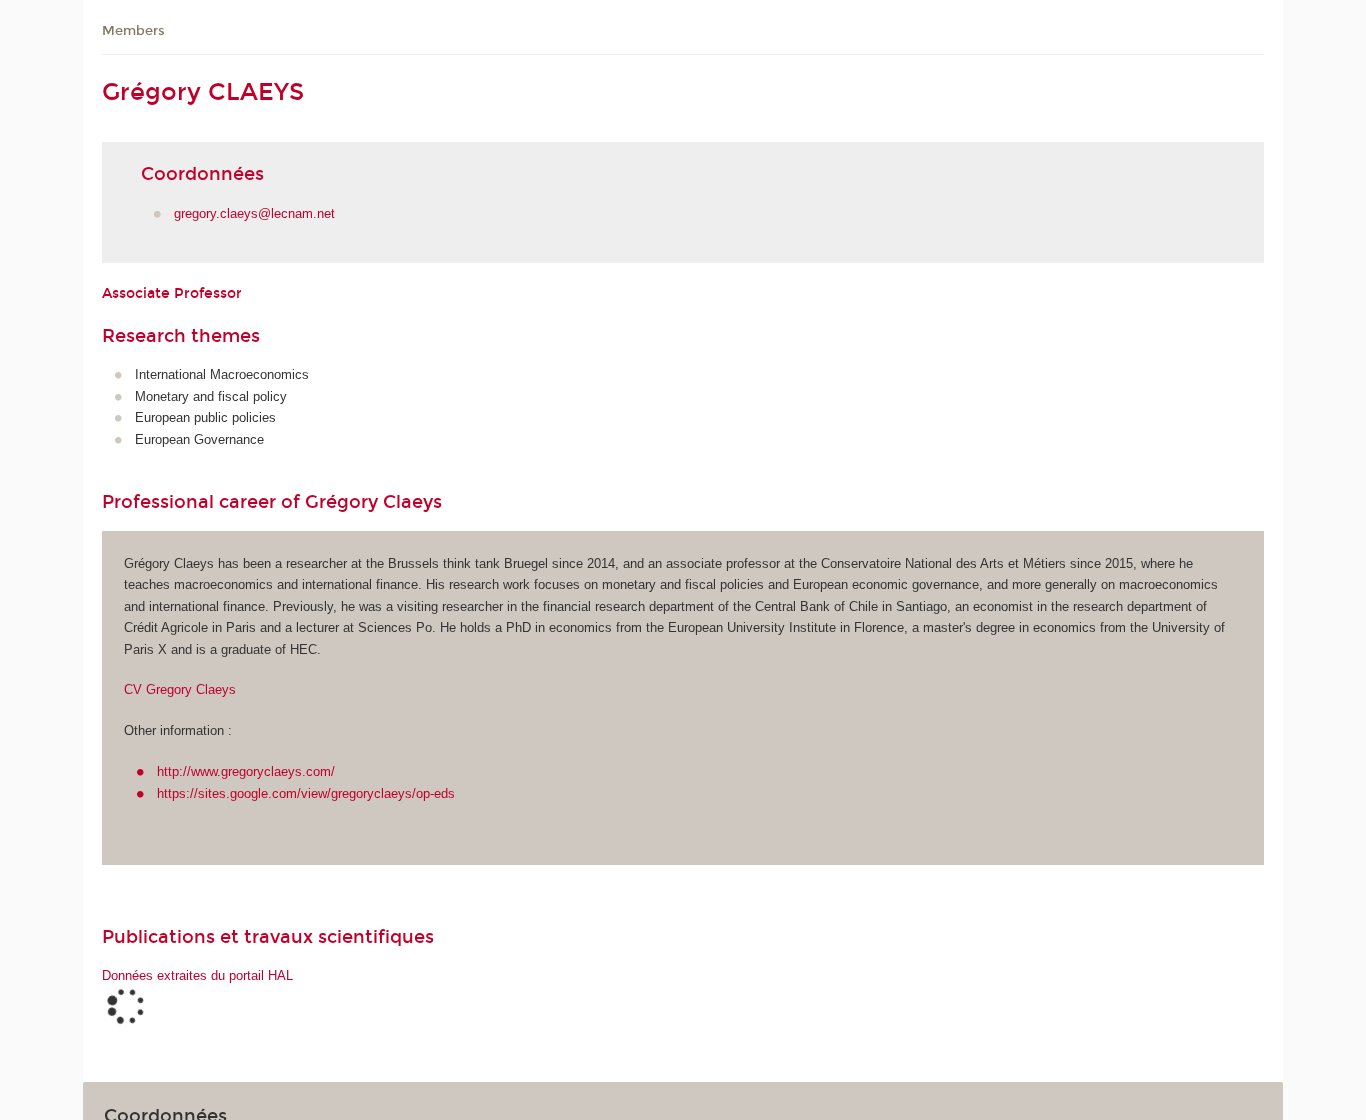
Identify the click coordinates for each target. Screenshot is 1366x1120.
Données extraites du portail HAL (197, 975)
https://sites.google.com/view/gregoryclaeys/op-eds (306, 793)
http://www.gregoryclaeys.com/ (246, 771)
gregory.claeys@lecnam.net (254, 213)
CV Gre (180, 689)
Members (133, 31)
